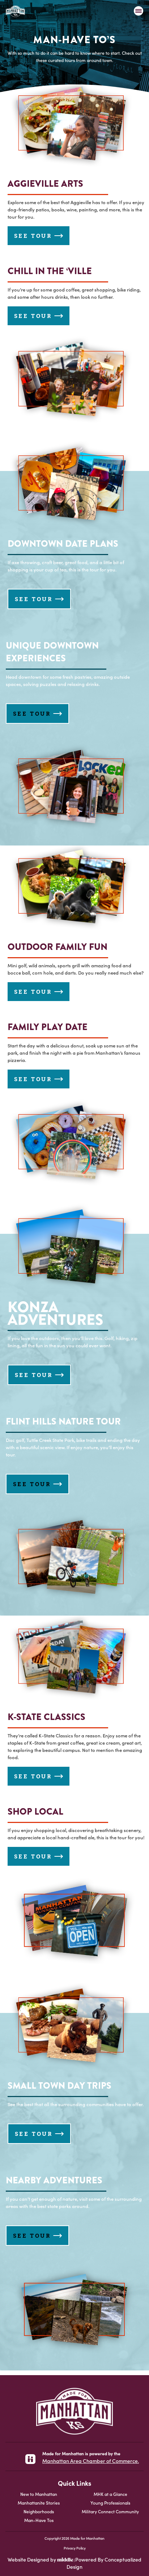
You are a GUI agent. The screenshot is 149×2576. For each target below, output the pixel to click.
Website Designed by (32, 2559)
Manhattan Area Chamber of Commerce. (91, 2461)
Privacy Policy (75, 2548)
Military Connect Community (110, 2511)
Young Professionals (110, 2503)
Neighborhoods (39, 2511)
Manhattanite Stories (39, 2503)
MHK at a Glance (110, 2494)
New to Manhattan (39, 2494)
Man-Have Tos (39, 2520)
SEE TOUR (33, 236)
